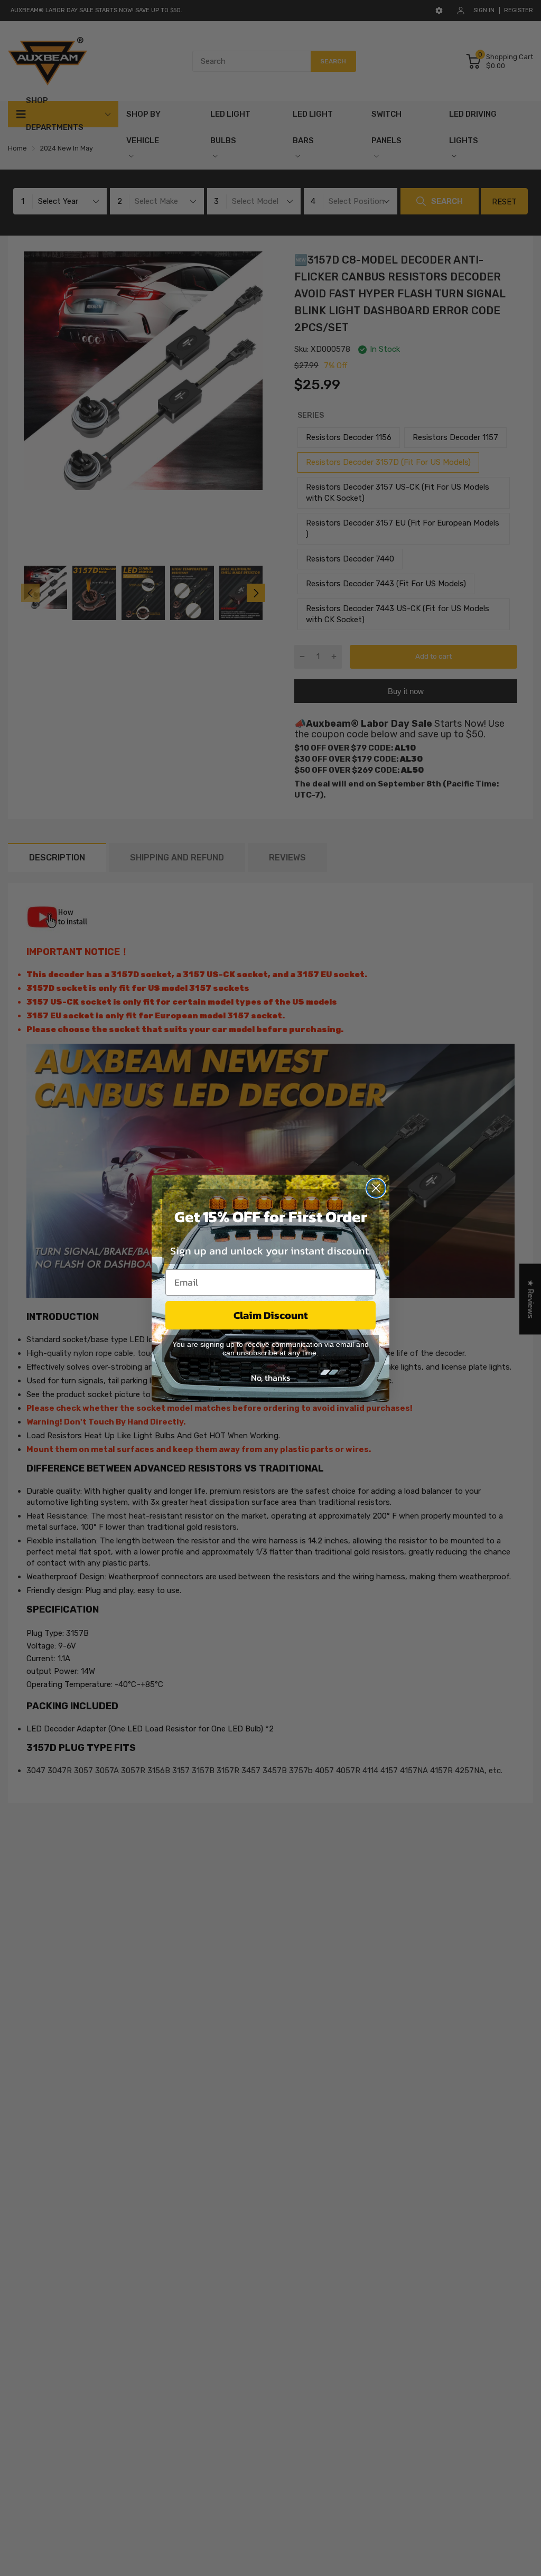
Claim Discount (271, 1315)
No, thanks (270, 1378)
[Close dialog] (376, 1188)
